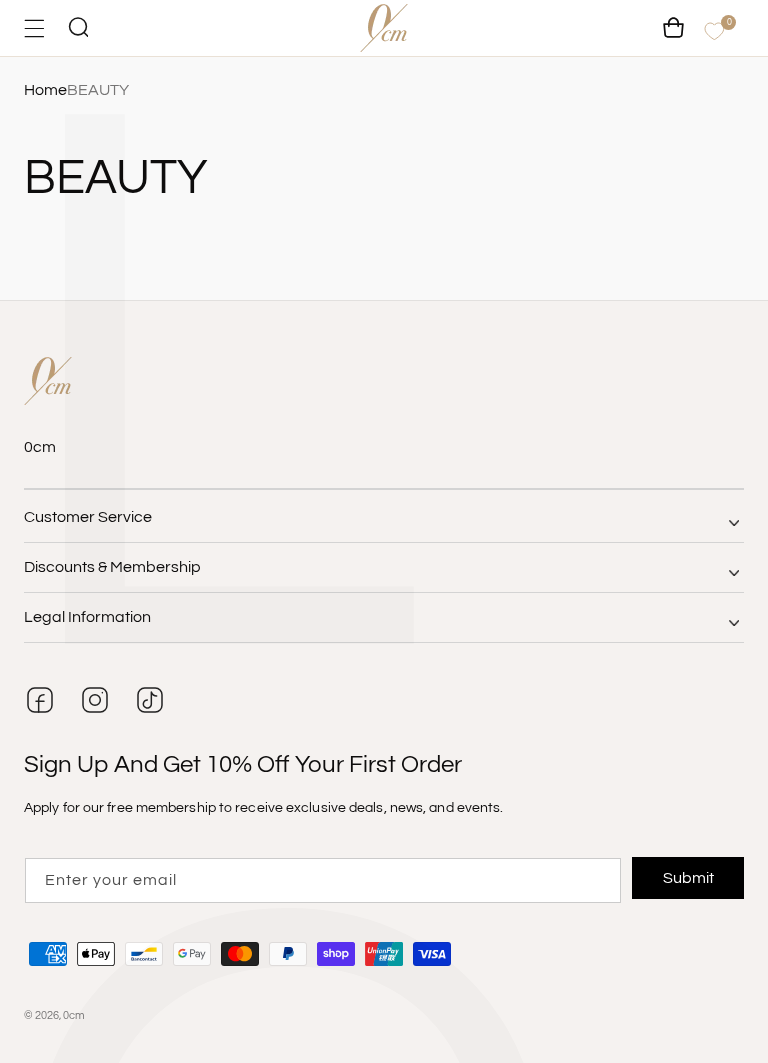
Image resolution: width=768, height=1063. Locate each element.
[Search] (78, 28)
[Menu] (34, 28)
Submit (688, 878)
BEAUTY (98, 90)
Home (45, 90)
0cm (74, 1015)
